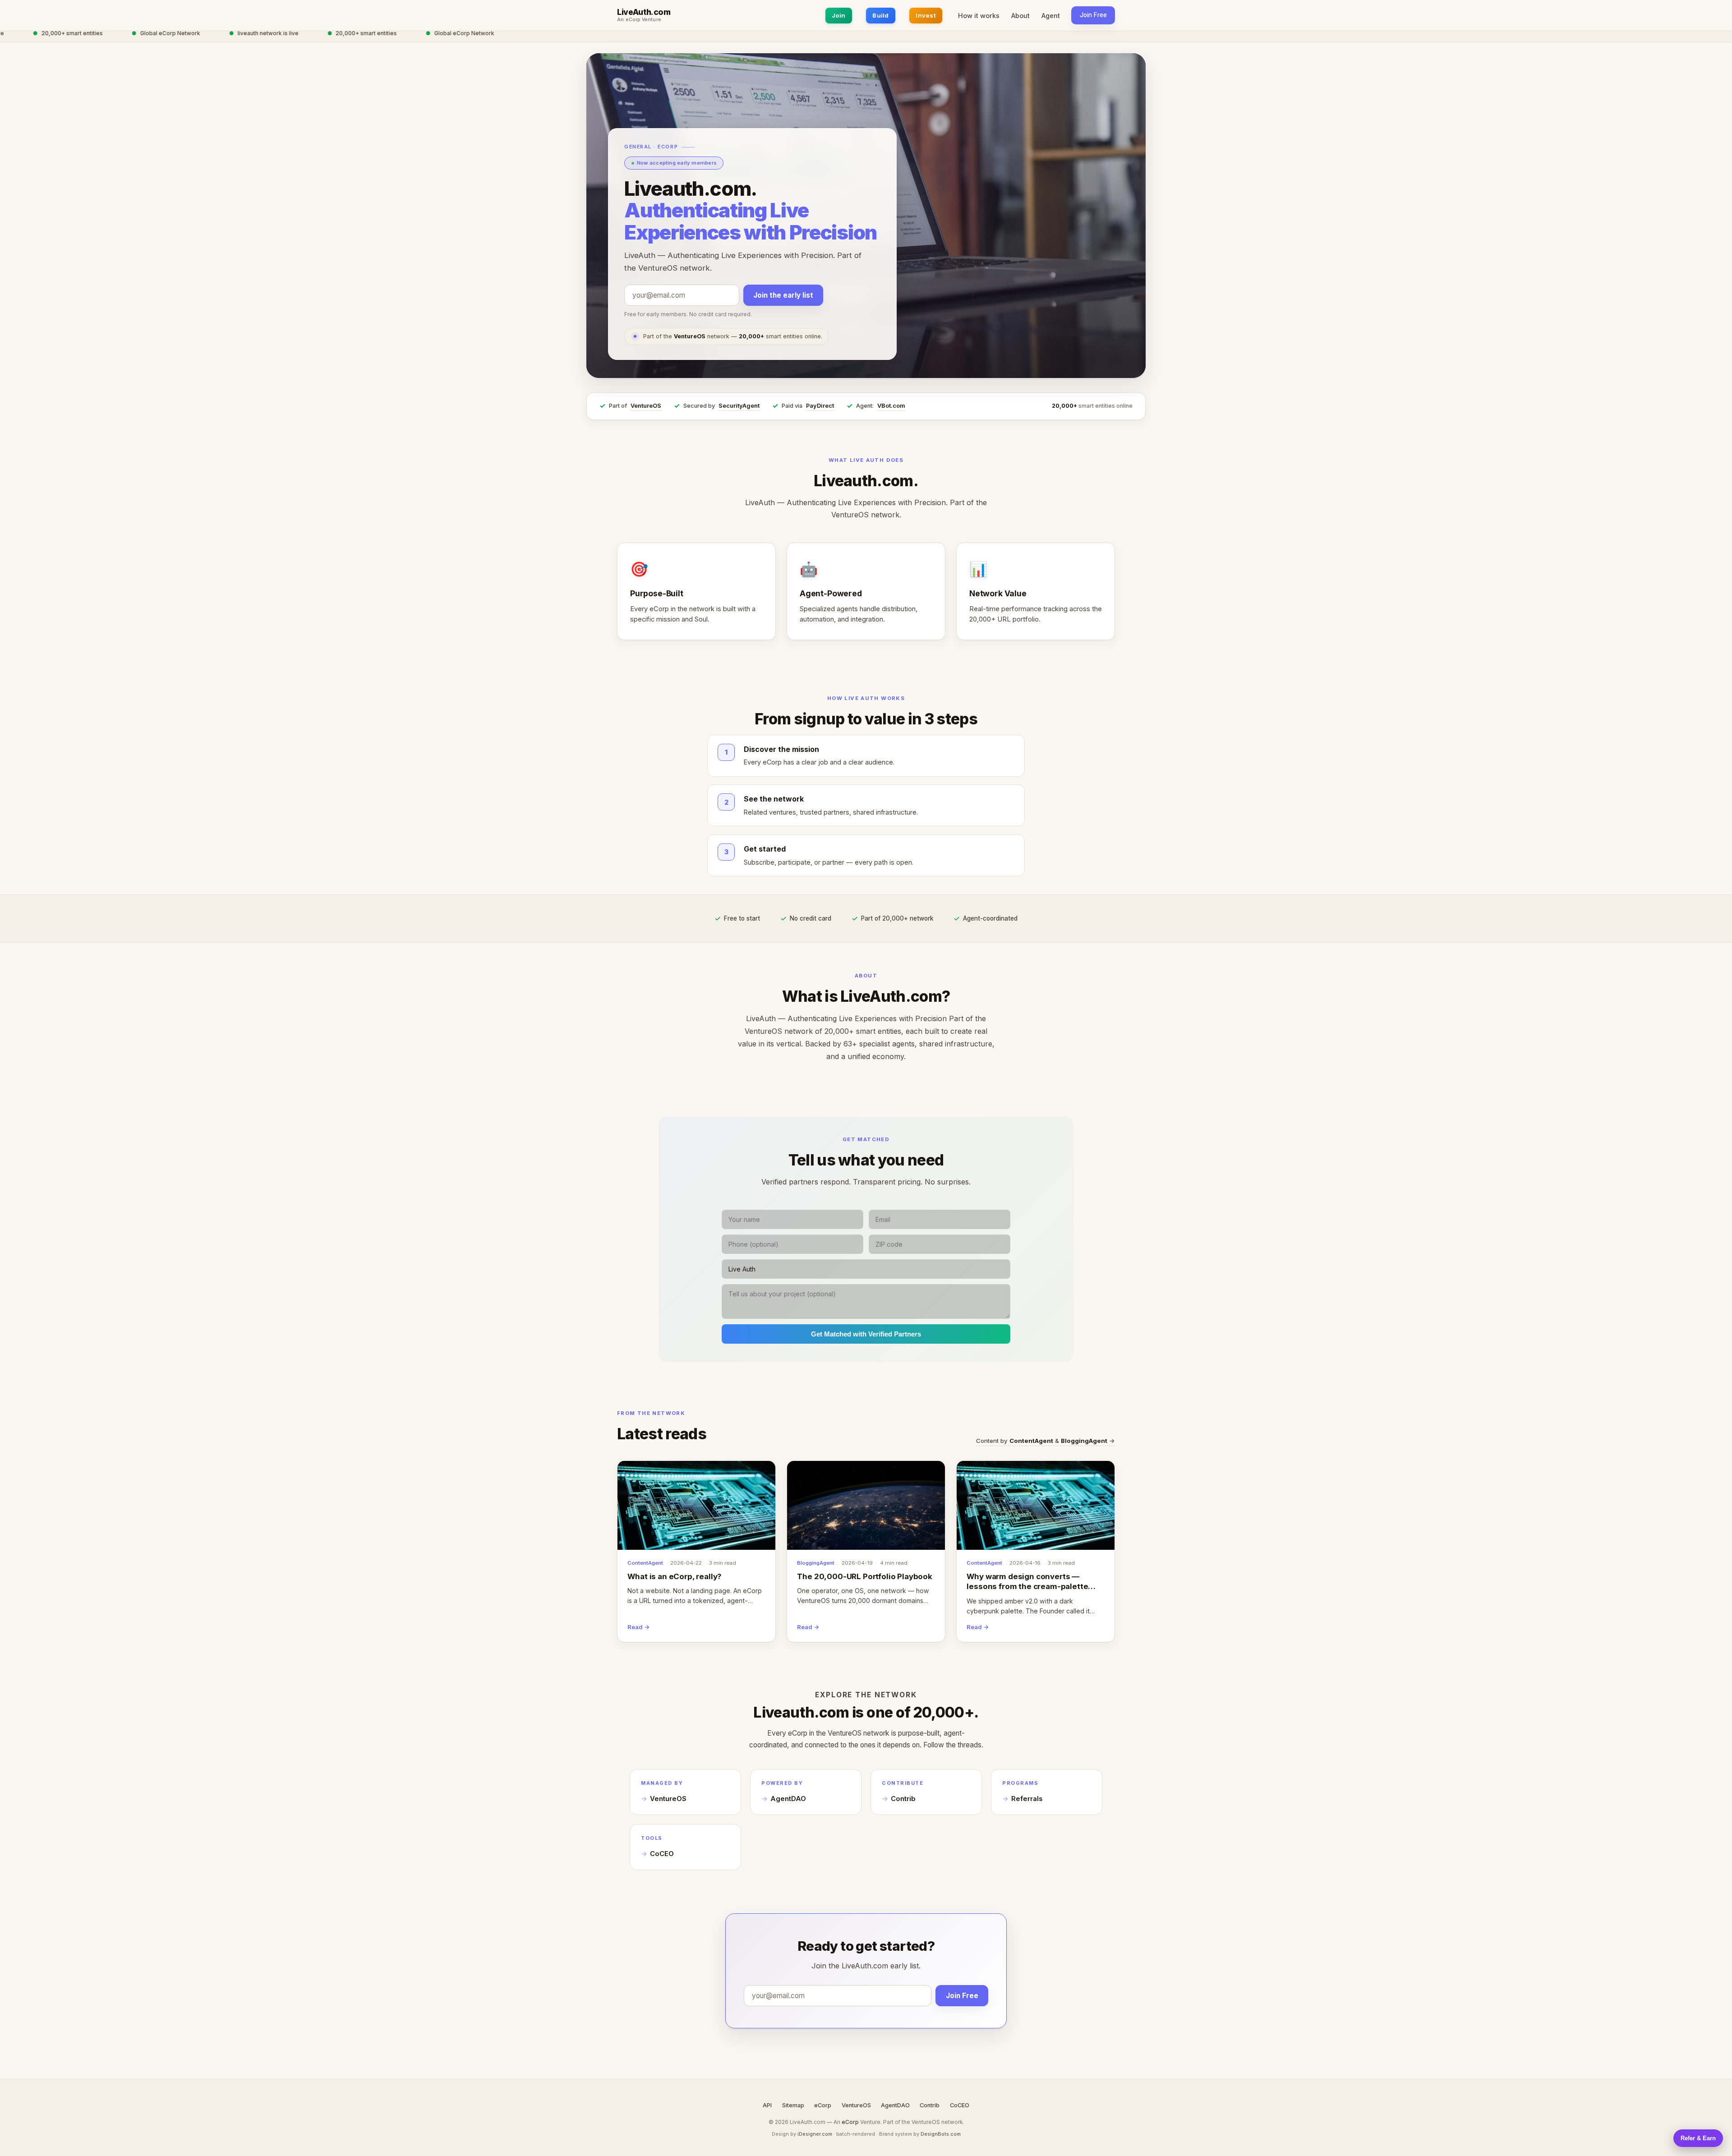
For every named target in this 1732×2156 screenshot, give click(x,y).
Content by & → (1046, 1441)
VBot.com (891, 406)
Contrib (903, 1799)
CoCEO (662, 1854)
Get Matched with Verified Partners (866, 1334)
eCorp (823, 2105)
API (767, 2105)
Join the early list (783, 295)
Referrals (1027, 1799)
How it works (979, 16)
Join (839, 15)
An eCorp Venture (639, 20)
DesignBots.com (941, 2134)
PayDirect (820, 406)
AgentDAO (788, 1799)
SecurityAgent (739, 406)
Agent (1051, 16)
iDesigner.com (815, 2134)
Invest (926, 15)
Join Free (1093, 15)
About (1020, 16)
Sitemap (793, 2105)
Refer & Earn (1698, 2138)
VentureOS (646, 406)
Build (880, 15)
